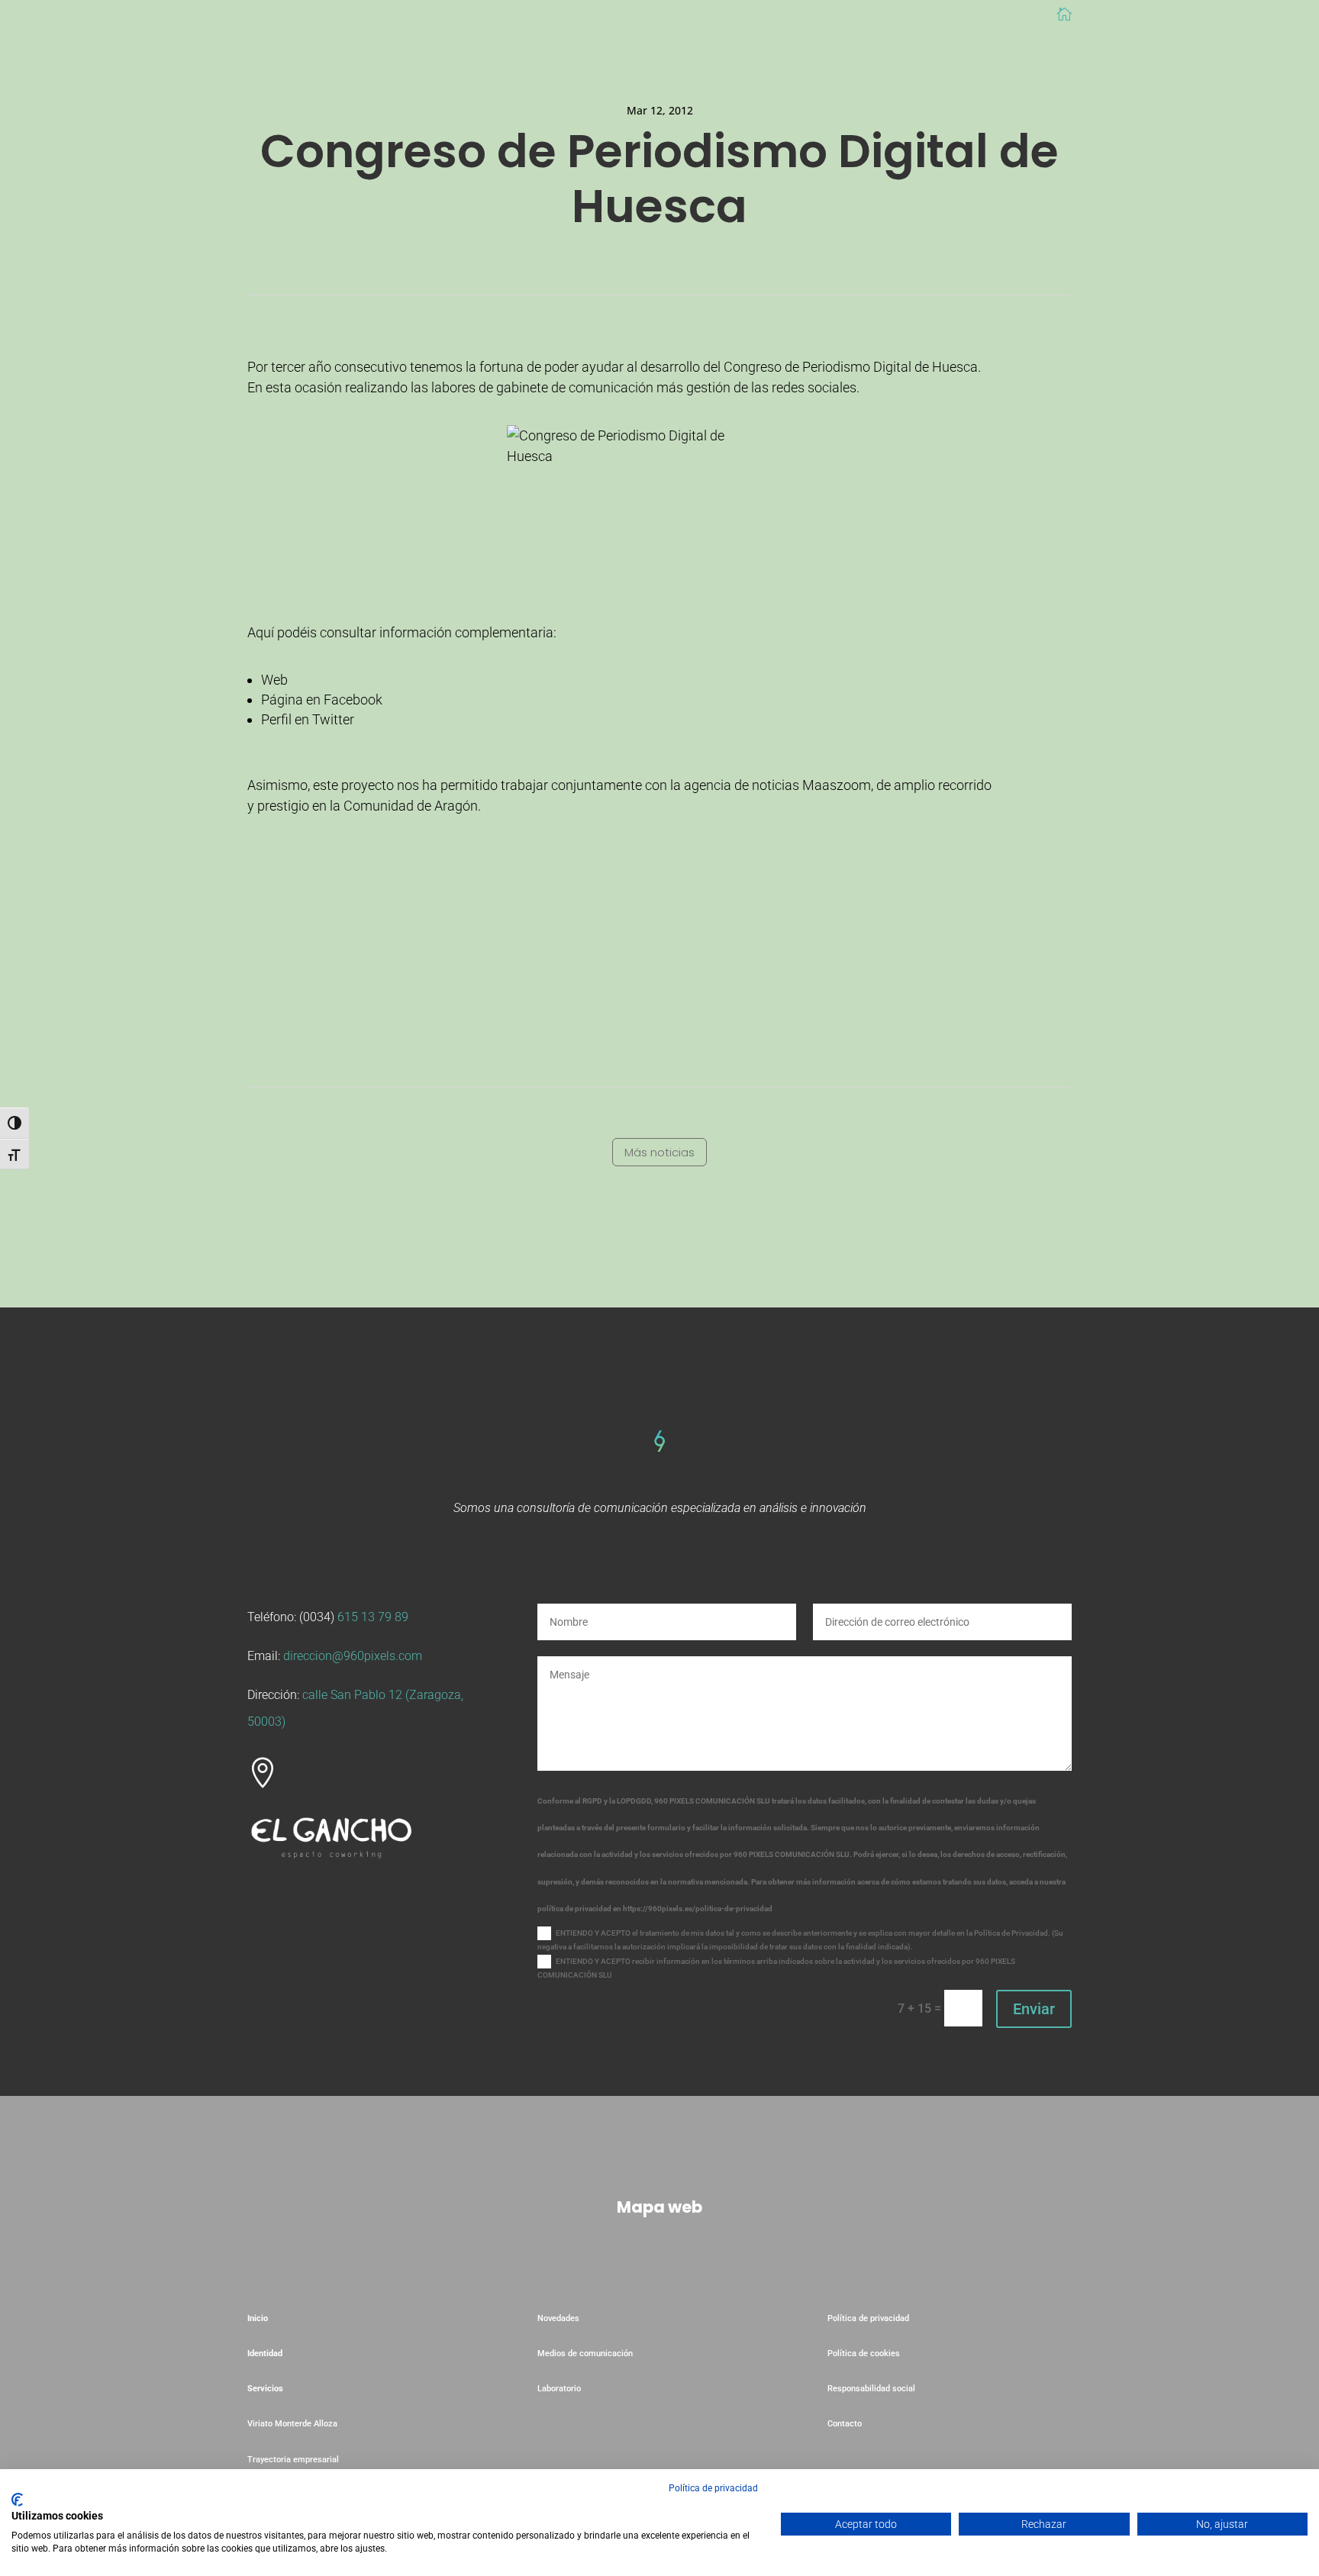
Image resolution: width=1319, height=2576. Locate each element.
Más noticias (659, 1152)
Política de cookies (864, 2354)
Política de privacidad (868, 2318)
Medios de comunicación (585, 2354)
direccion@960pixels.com (353, 1656)
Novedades (558, 2318)
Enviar (1034, 2009)
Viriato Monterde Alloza (292, 2424)
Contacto (845, 2424)
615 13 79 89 (373, 1617)
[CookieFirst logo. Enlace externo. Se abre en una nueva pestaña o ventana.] (17, 2500)
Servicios (265, 2389)
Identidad (265, 2354)
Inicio (258, 2318)
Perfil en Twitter (308, 719)
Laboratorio (560, 2389)
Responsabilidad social (871, 2389)
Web (274, 680)
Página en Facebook (322, 700)
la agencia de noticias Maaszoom (771, 785)
